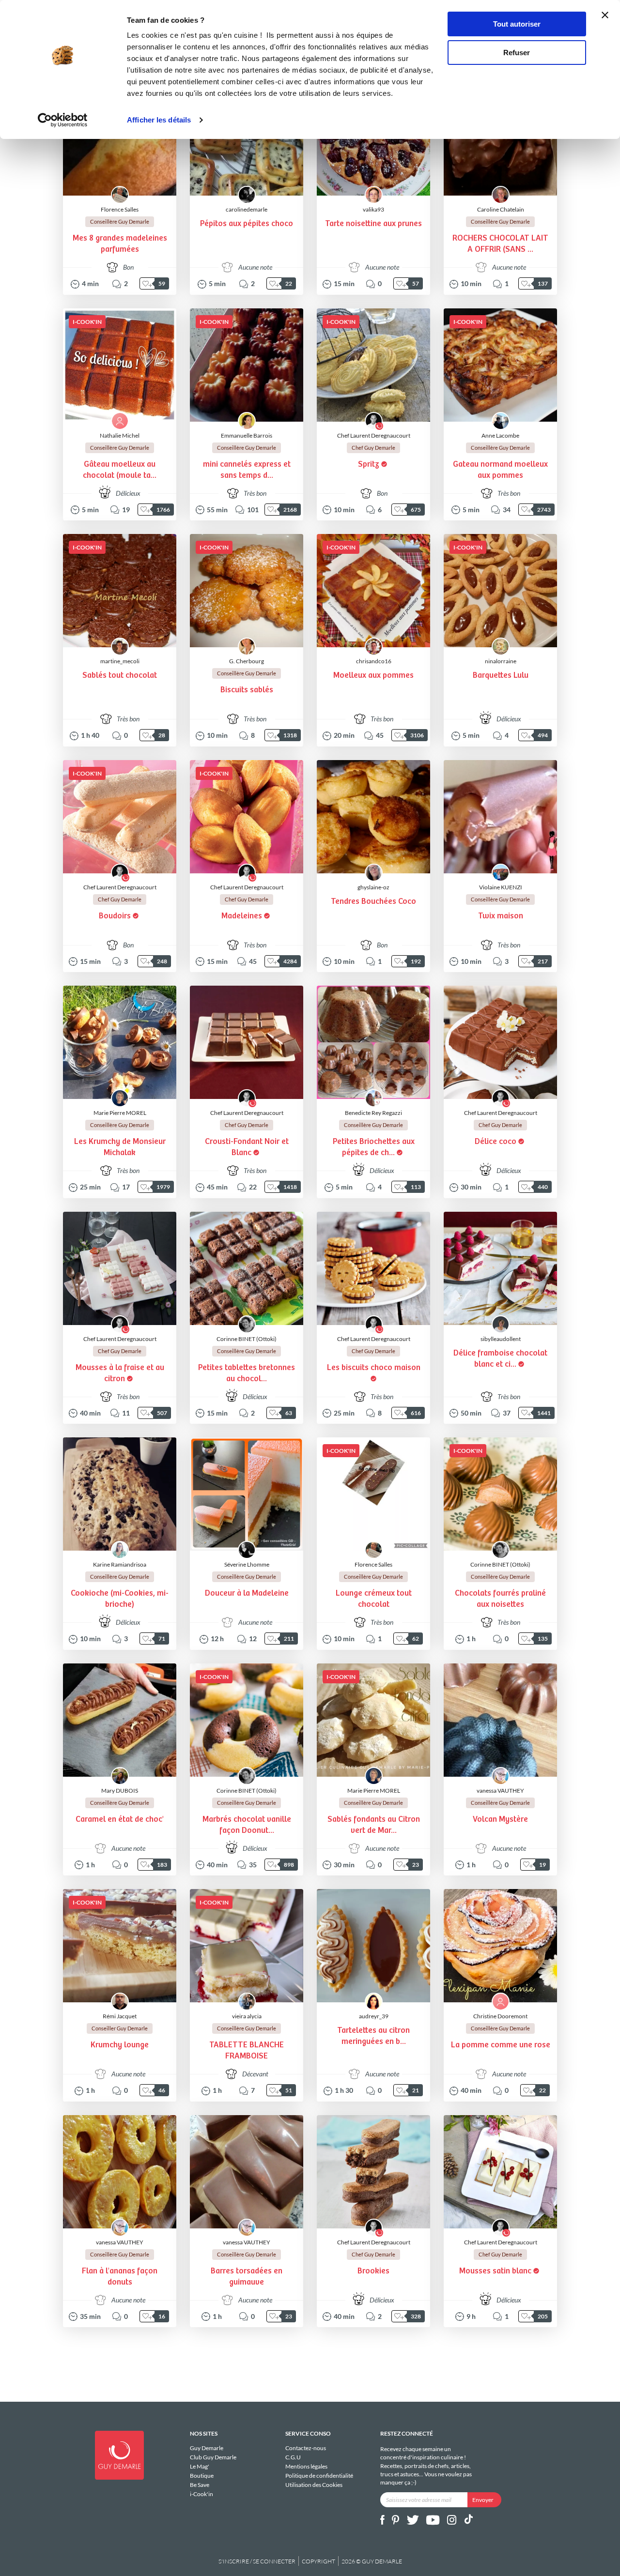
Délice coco (496, 1142)
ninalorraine (501, 661)
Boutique (202, 2476)
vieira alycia (247, 2016)
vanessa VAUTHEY (500, 1791)
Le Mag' (200, 2466)
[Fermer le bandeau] (605, 15)
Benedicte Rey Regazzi (373, 1113)
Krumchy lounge (120, 2045)
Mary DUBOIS (120, 1791)
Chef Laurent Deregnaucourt (374, 435)
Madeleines (242, 916)
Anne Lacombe (500, 435)
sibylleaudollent (501, 1339)
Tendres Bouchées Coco (373, 902)
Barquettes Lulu (501, 676)
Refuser (517, 53)
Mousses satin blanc (495, 2271)
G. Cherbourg (247, 661)
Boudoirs (115, 916)
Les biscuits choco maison (374, 1368)
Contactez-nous (306, 2448)
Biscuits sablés (247, 690)
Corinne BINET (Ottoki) (247, 1339)
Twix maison (501, 916)
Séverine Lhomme (247, 1564)
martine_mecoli (120, 661)
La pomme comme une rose (501, 2045)
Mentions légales (306, 2466)
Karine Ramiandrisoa (120, 1564)
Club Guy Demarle (213, 2457)
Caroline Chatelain (501, 209)
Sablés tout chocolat (120, 676)
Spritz (369, 465)
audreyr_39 (374, 2016)
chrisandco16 (374, 661)
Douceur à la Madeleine (247, 1593)
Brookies (373, 2271)
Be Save (200, 2485)
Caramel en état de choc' (120, 1820)
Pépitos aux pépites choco (247, 224)
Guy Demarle (207, 2448)
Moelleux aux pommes (373, 676)
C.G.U (293, 2457)
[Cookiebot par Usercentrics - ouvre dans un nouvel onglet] (63, 120)
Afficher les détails (159, 120)
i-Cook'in (201, 2494)
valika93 (373, 209)
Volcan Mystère (500, 1820)
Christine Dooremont (500, 2016)
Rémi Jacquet (120, 2016)
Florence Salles (120, 209)
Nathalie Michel (120, 435)
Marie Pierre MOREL (120, 1113)
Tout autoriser (517, 24)
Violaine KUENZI (501, 887)
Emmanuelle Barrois (247, 435)
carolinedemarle (247, 209)
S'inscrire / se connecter (257, 2561)
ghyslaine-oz (373, 887)
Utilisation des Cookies (314, 2485)
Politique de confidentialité (319, 2476)
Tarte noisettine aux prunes (373, 224)
